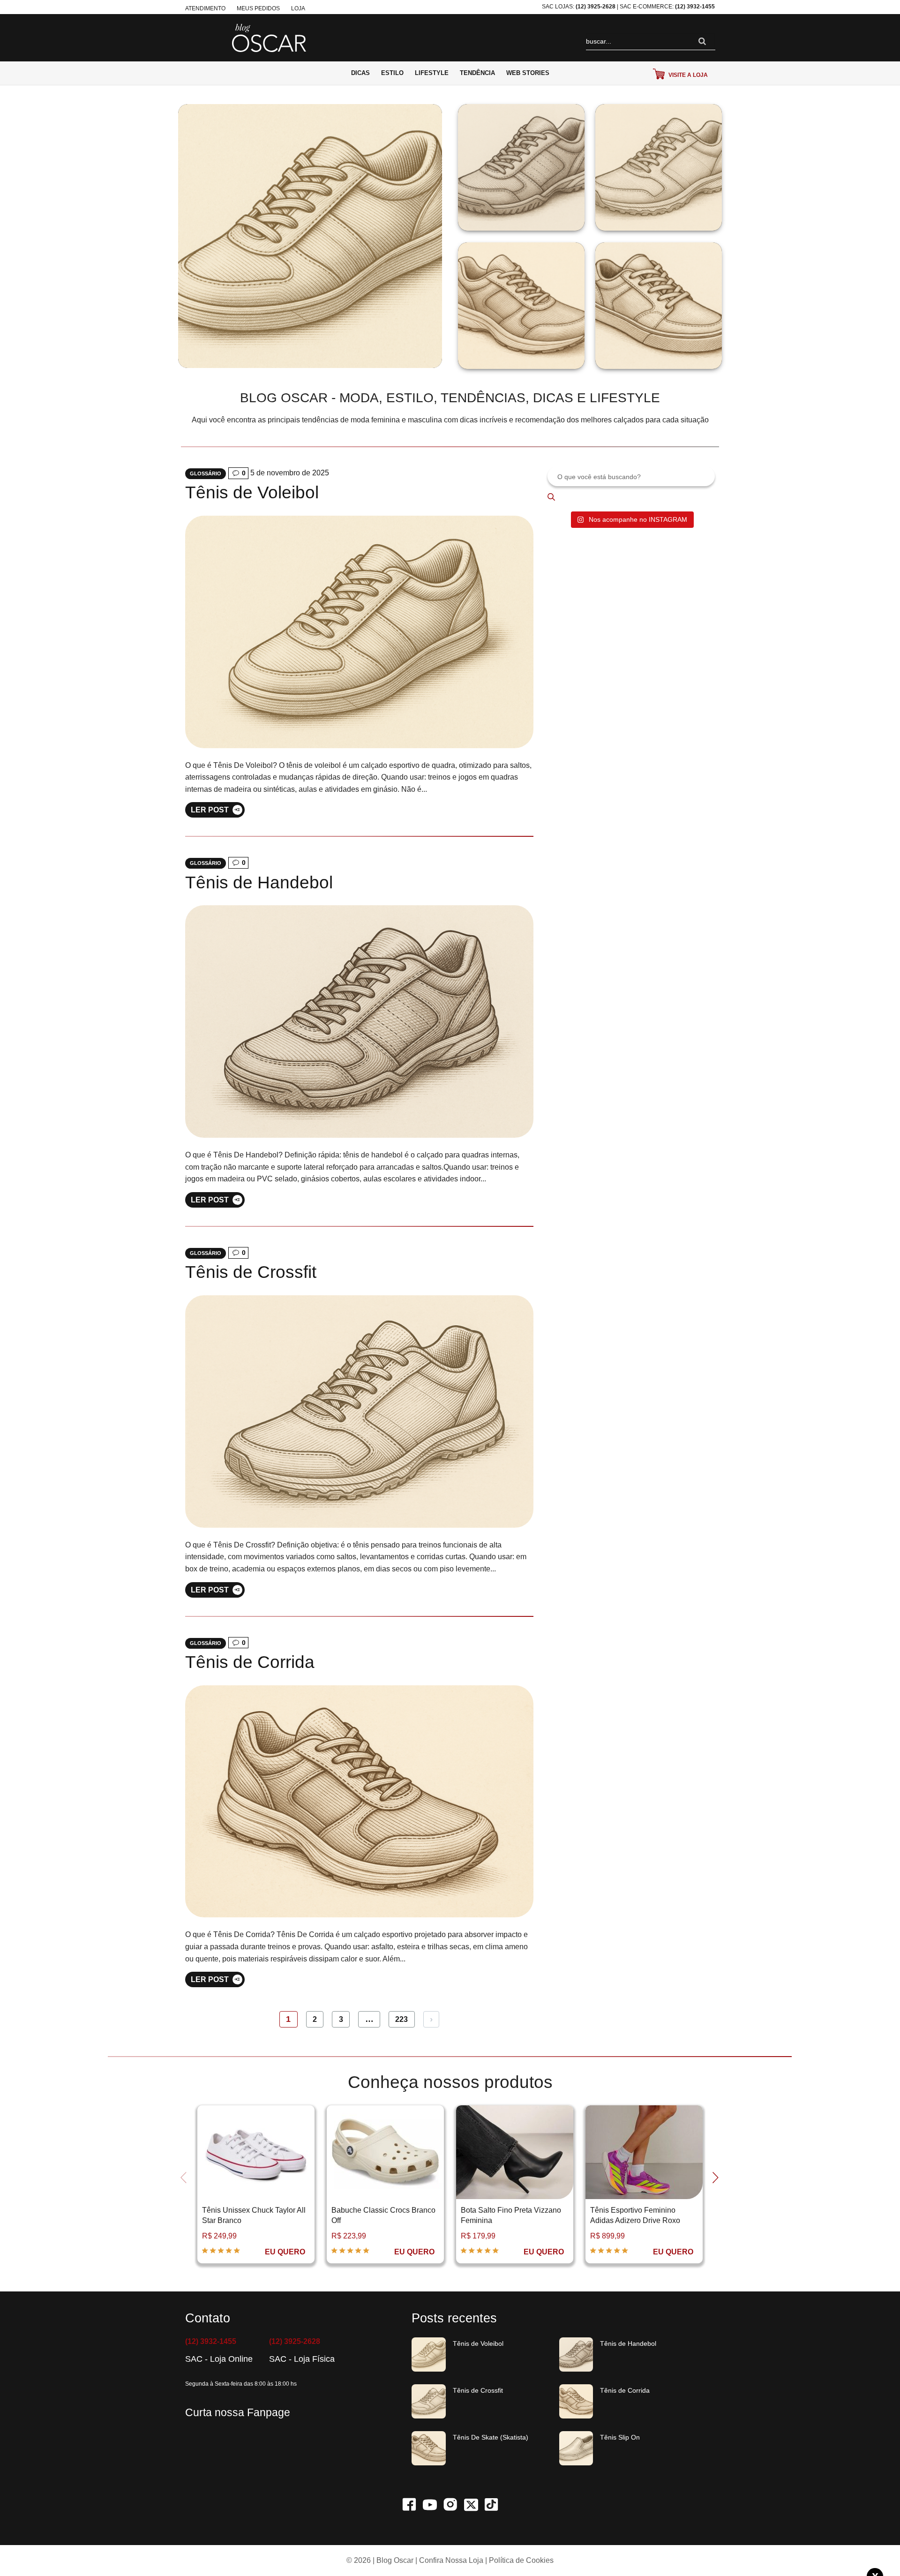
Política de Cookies (521, 2560)
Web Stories (528, 73)
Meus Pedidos (258, 8)
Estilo (392, 73)
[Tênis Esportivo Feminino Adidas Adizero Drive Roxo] (515, 2152)
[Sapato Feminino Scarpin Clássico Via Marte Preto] (644, 2152)
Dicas (360, 73)
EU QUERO (285, 2252)
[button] (185, 2187)
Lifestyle (432, 73)
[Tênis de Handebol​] (359, 1021)
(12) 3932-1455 (695, 7)
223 (401, 2019)
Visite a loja (687, 75)
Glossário (206, 473)
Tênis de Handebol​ (259, 882)
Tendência (477, 73)
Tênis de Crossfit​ (251, 1272)
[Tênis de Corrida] (359, 1801)
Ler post (210, 810)
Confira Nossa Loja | (453, 2560)
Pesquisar (558, 497)
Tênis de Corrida (250, 1662)
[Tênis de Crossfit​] (359, 1411)
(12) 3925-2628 (596, 7)
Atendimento (205, 8)
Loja (298, 8)
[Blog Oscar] (269, 37)
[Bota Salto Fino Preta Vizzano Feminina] (385, 2152)
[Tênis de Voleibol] (359, 631)
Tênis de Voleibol (252, 492)
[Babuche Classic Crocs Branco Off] (256, 2152)
